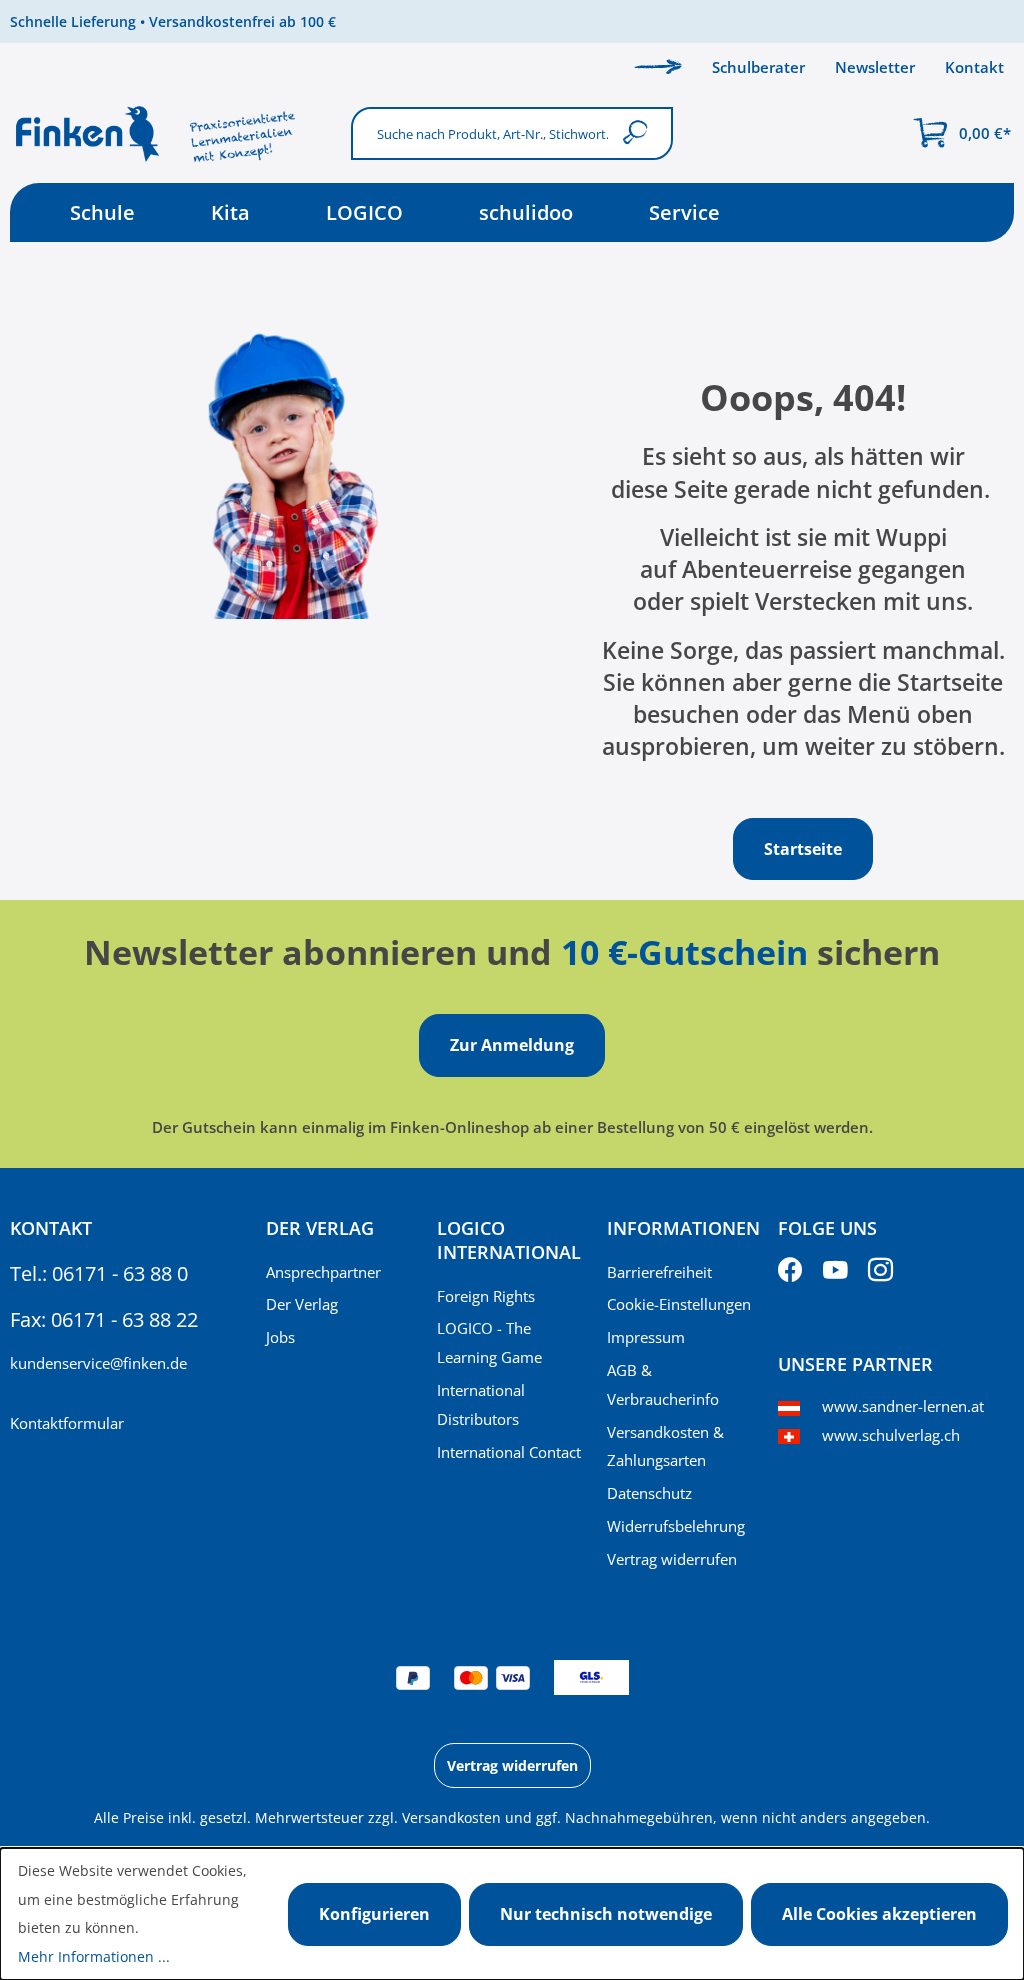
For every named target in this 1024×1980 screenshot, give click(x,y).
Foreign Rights (486, 1296)
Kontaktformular (67, 1423)
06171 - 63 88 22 (124, 1319)
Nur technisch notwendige (606, 1914)
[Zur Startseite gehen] (170, 133)
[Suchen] (639, 133)
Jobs (280, 1337)
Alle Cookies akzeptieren (879, 1914)
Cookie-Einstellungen (679, 1304)
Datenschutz (649, 1493)
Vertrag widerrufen (672, 1559)
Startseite (803, 849)
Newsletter (875, 67)
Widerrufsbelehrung (676, 1526)
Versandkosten (451, 1817)
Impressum (646, 1337)
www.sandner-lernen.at (903, 1406)
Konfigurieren (374, 1914)
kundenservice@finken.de (98, 1363)
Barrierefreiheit (659, 1272)
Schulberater (758, 67)
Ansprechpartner (323, 1272)
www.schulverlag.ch (891, 1435)
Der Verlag (302, 1304)
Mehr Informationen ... (94, 1956)
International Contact (509, 1452)
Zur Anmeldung (512, 1045)
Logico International (509, 1240)
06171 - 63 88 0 (120, 1273)
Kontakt (974, 67)
